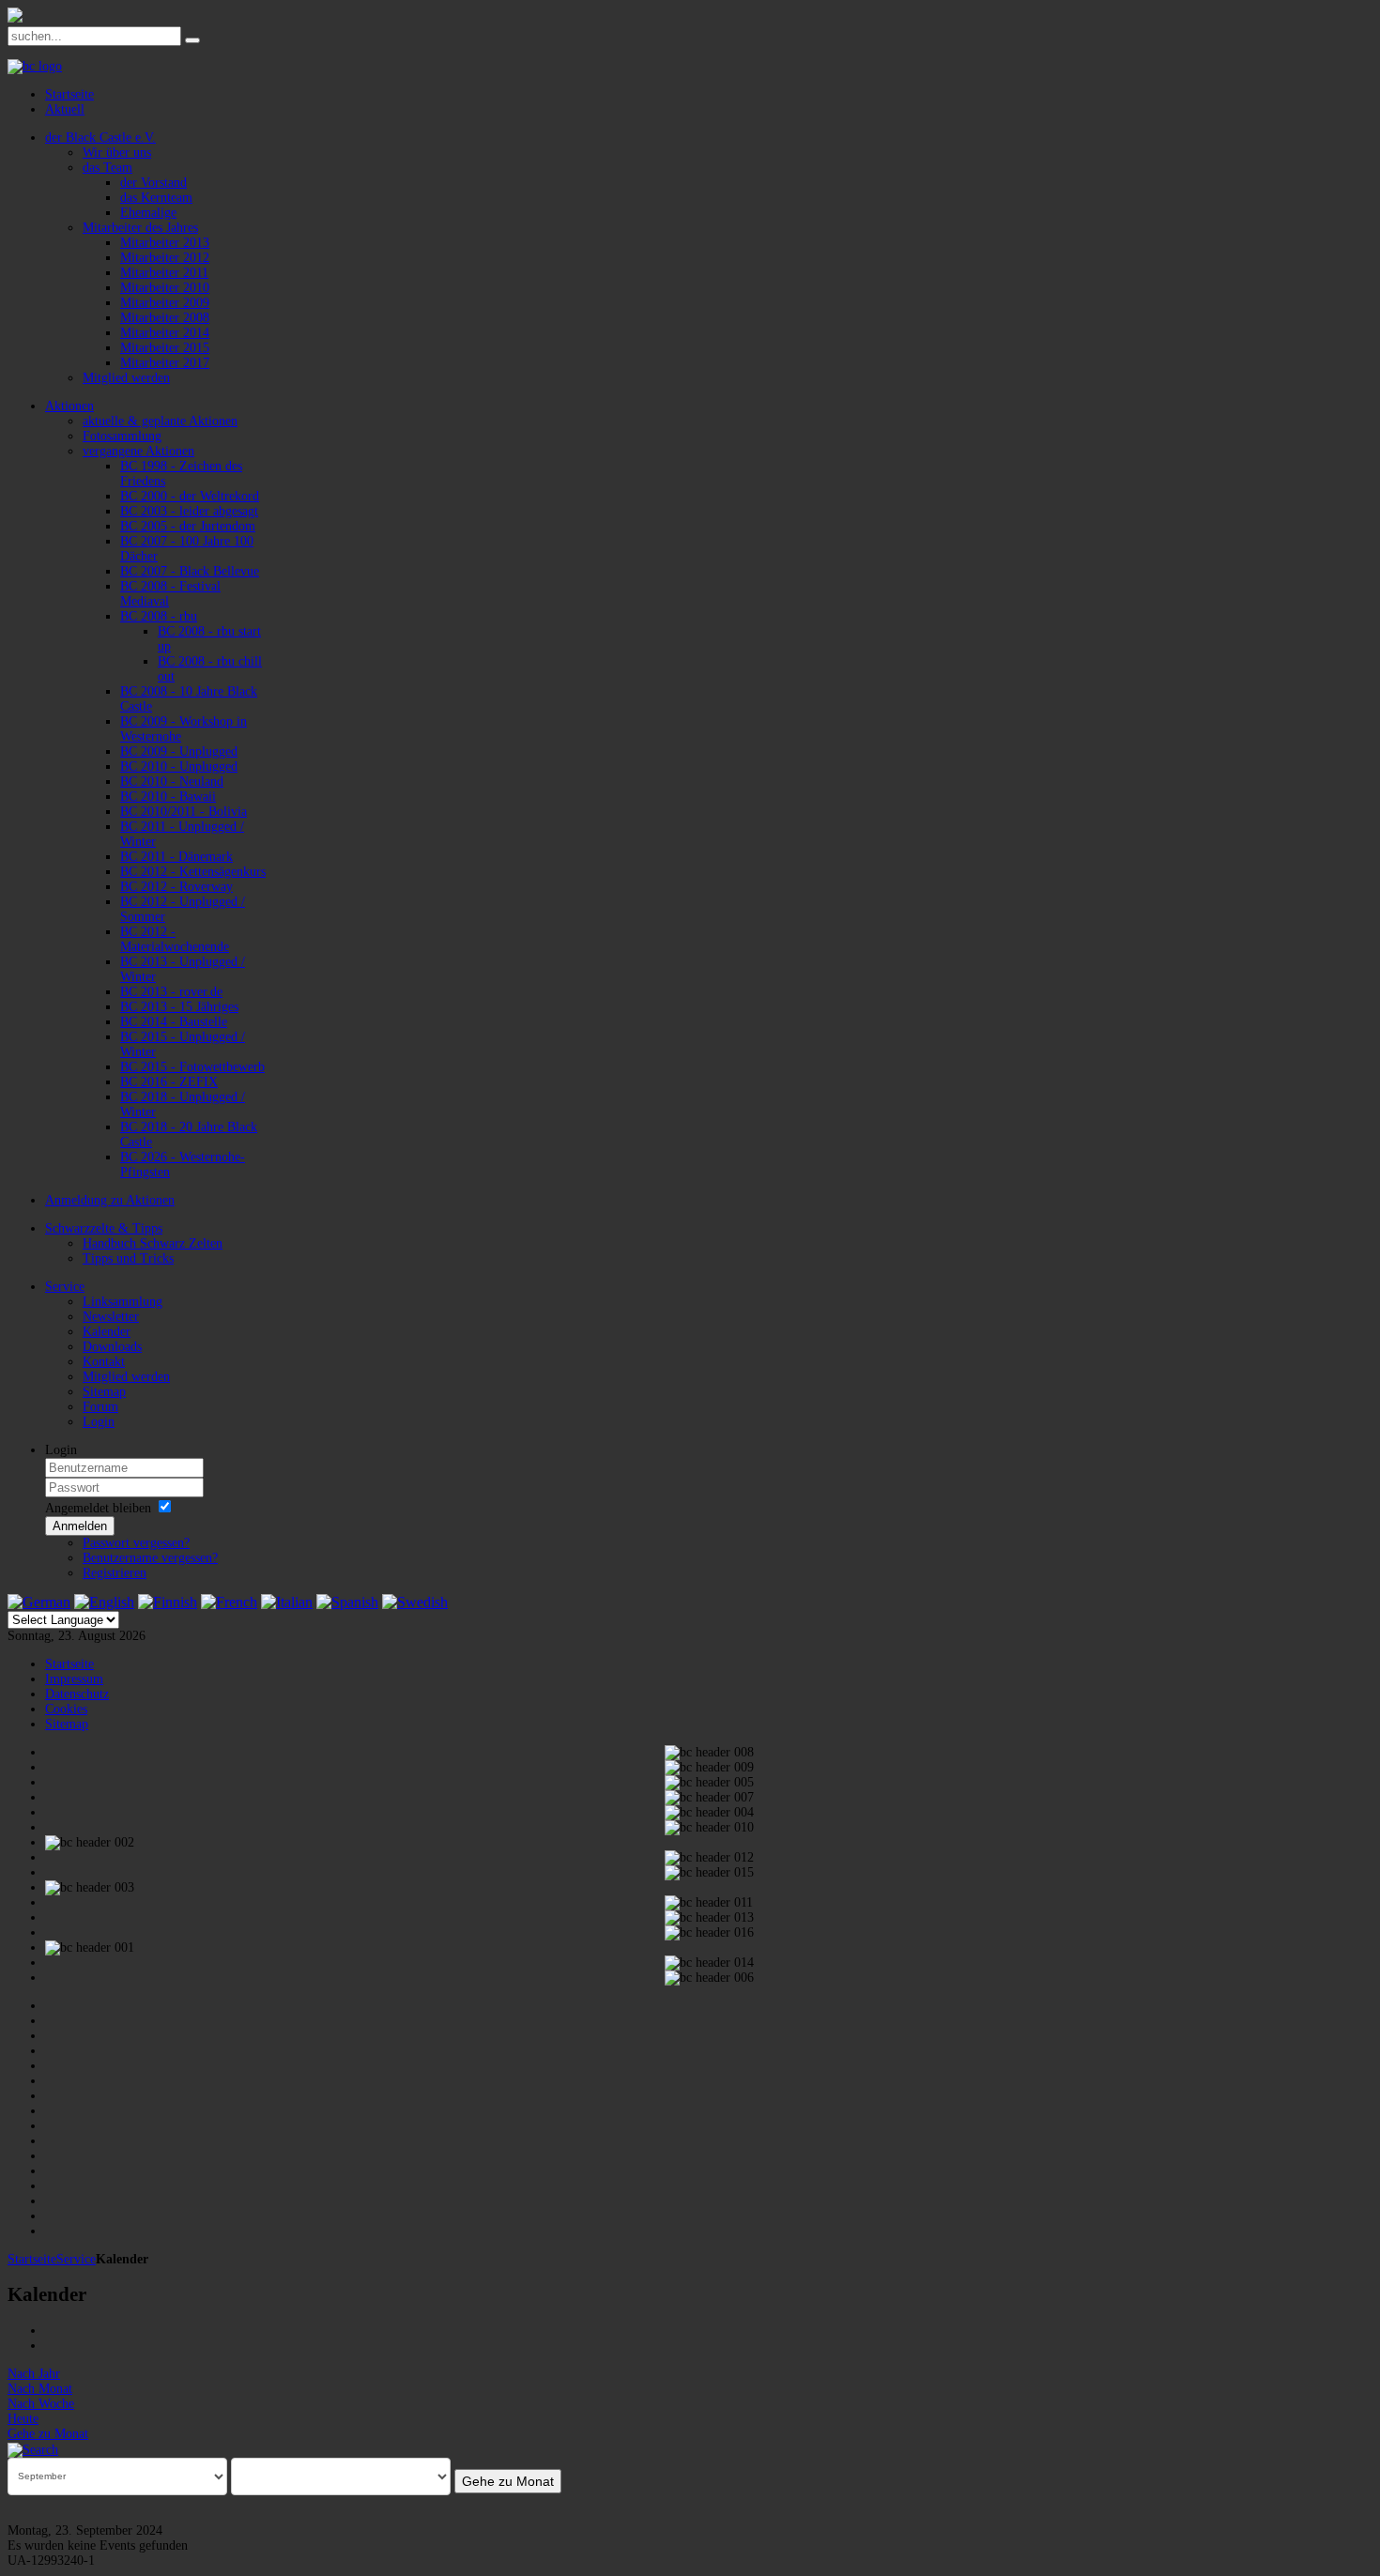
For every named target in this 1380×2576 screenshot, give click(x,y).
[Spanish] (347, 1602)
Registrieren (115, 1573)
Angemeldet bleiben (98, 1508)
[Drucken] (52, 2331)
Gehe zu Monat (48, 2434)
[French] (229, 1602)
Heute (23, 2419)
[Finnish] (168, 1602)
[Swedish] (415, 1602)
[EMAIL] (52, 2346)
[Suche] (33, 2449)
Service (76, 2259)
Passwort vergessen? (136, 1543)
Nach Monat (40, 2389)
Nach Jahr (34, 2374)
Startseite (32, 2259)
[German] (39, 1602)
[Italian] (287, 1602)
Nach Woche (41, 2404)
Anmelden (80, 1526)
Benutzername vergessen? (150, 1558)
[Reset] (192, 40)
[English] (104, 1602)
